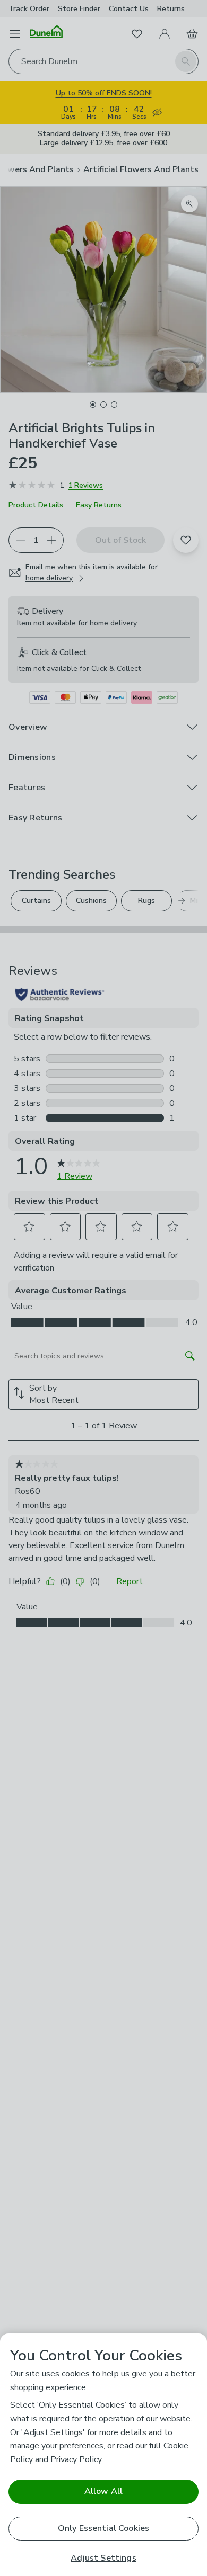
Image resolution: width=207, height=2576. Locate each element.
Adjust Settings (103, 2558)
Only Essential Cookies (104, 2528)
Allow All (103, 2491)
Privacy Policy (76, 2459)
